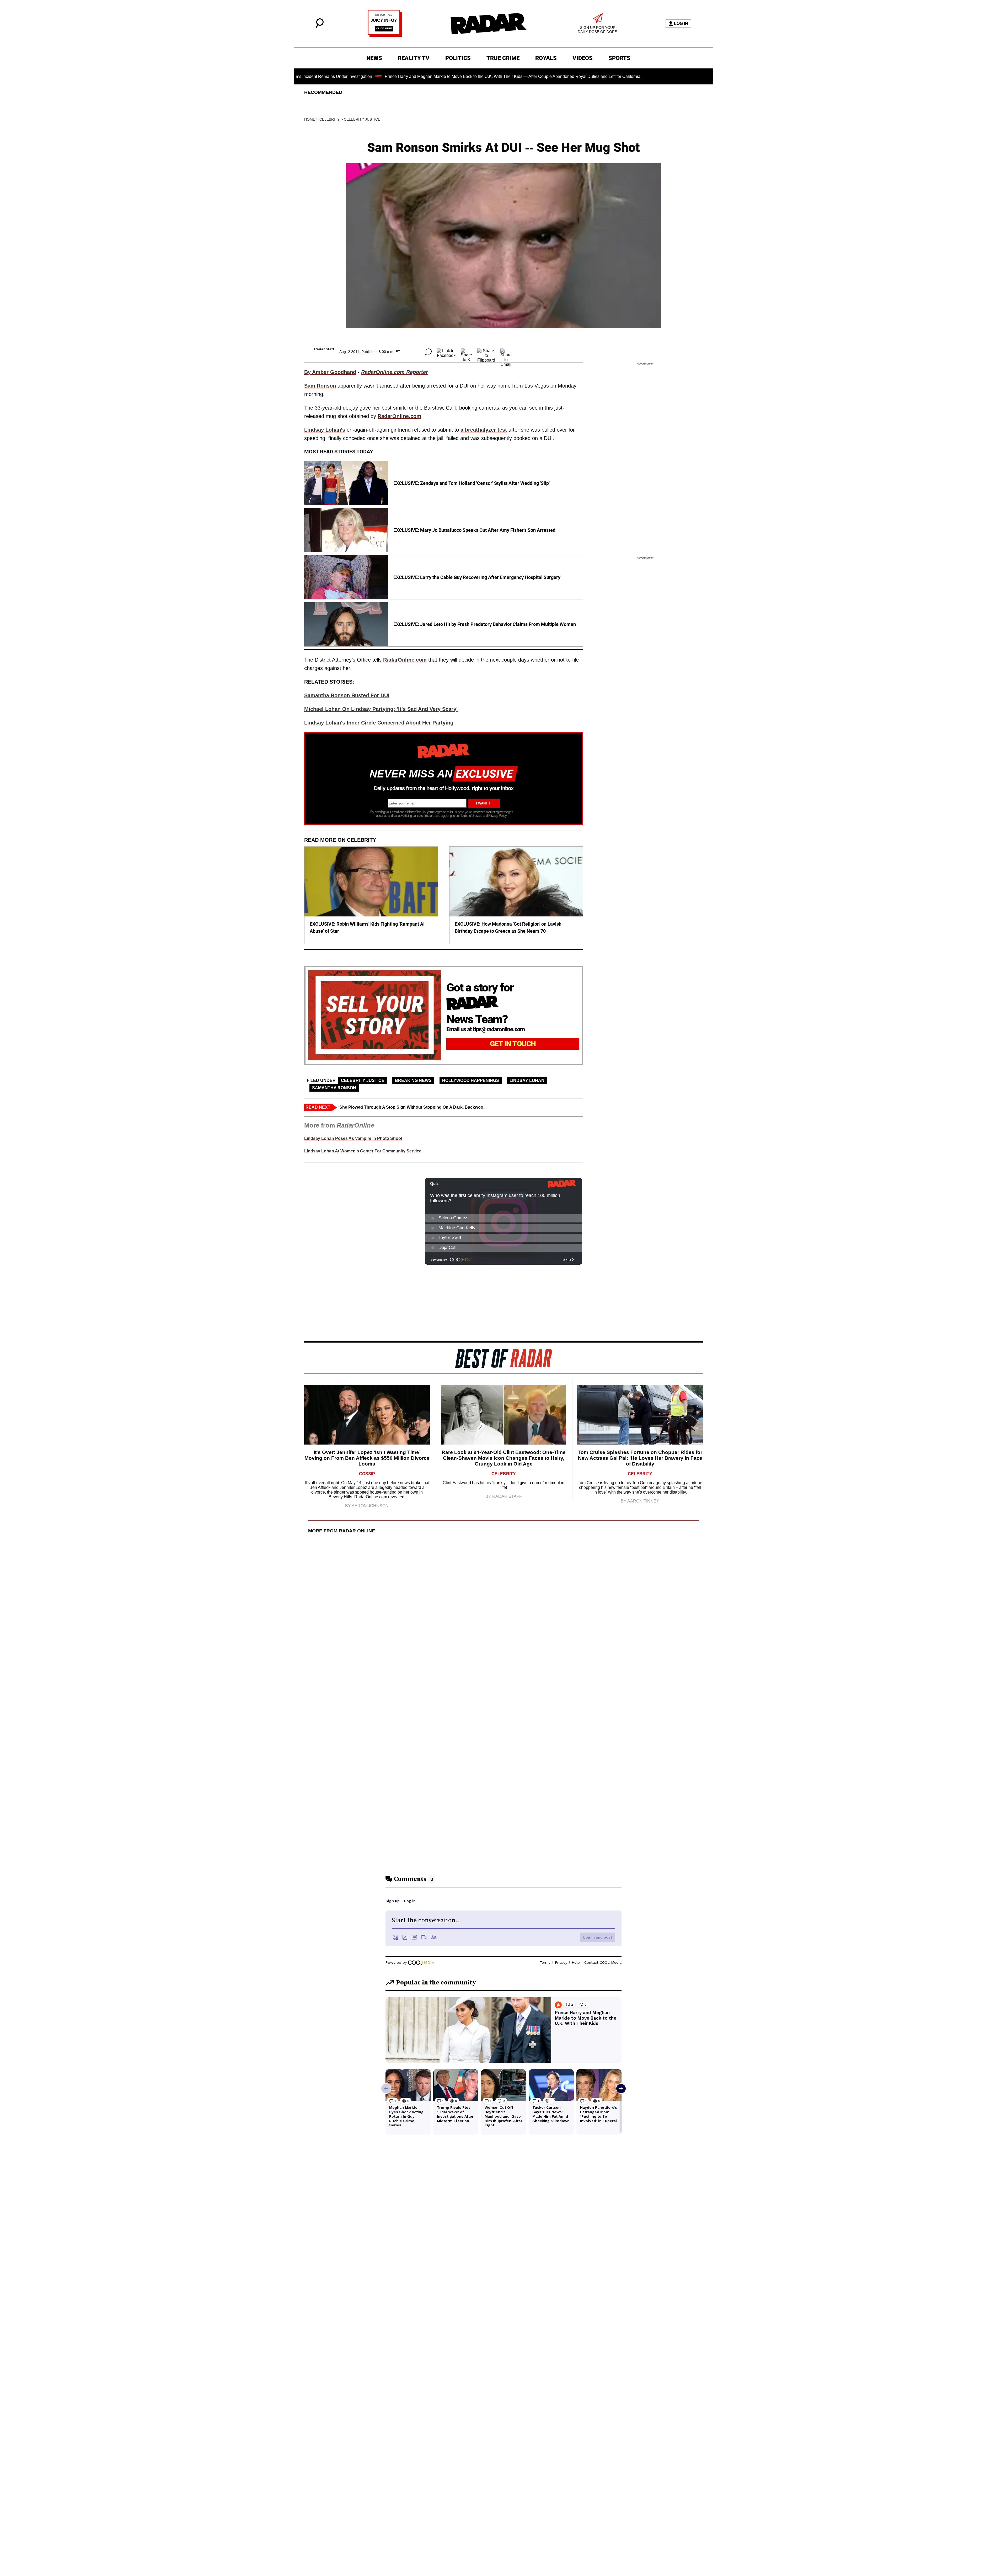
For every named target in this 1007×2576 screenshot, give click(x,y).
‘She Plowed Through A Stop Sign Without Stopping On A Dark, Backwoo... (412, 1107)
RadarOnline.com (399, 416)
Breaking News (413, 1080)
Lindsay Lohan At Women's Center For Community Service (363, 1151)
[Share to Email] (506, 352)
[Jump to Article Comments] (428, 352)
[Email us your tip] (385, 35)
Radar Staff (324, 349)
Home (310, 119)
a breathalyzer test (484, 430)
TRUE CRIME (503, 58)
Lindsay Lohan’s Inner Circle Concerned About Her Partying (379, 723)
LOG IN (681, 23)
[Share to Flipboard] (486, 352)
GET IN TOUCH (513, 1044)
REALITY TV (414, 58)
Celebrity (330, 119)
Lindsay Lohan (527, 1080)
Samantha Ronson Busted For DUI (347, 695)
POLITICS (458, 58)
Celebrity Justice (362, 119)
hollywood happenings (471, 1080)
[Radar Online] (488, 24)
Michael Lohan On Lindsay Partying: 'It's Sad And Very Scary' (381, 709)
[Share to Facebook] (446, 352)
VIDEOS (583, 58)
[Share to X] (466, 352)
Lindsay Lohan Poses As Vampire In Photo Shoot (353, 1138)
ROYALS (546, 58)
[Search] (320, 26)
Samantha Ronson (334, 1088)
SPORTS (619, 58)
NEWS (374, 58)
